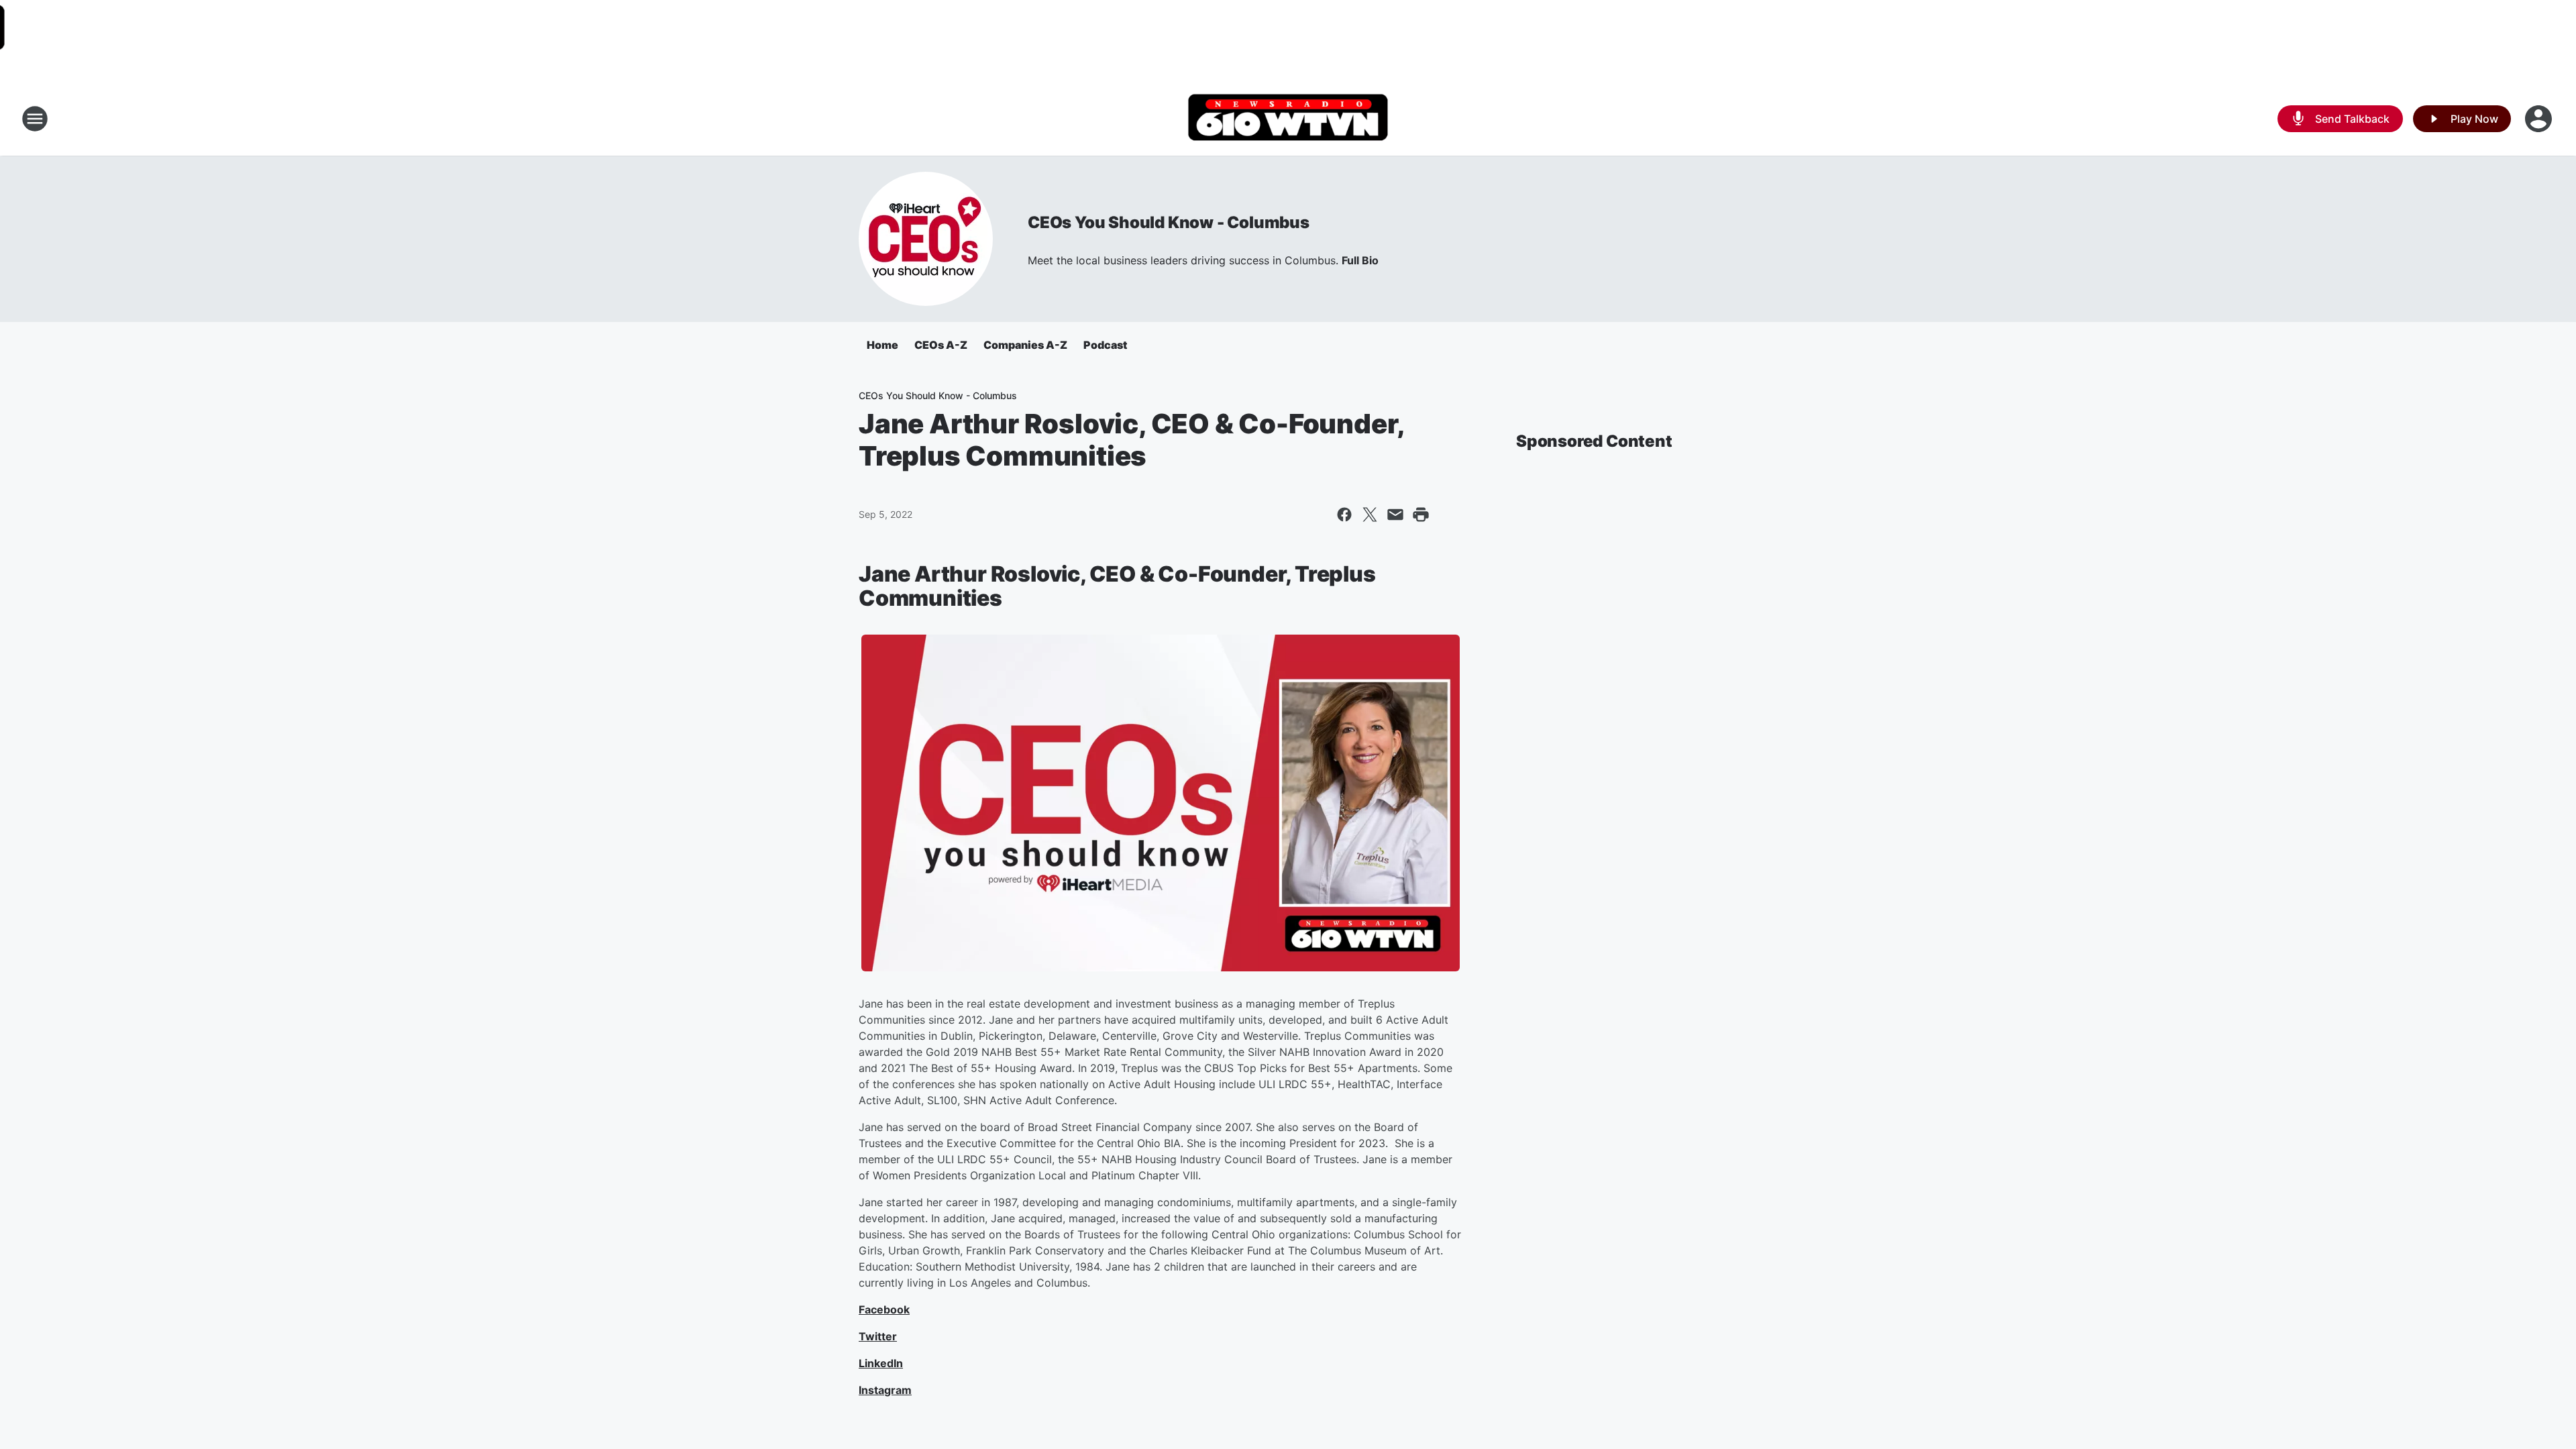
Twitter (878, 1336)
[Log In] (2540, 119)
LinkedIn (881, 1363)
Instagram (885, 1390)
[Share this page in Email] (1395, 515)
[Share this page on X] (1370, 515)
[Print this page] (1421, 515)
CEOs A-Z (941, 345)
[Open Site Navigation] (35, 119)
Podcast (1105, 345)
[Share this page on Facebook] (1344, 515)
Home (882, 345)
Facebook (884, 1309)
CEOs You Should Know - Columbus (1169, 222)
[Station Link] (1288, 119)
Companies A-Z (1025, 345)
